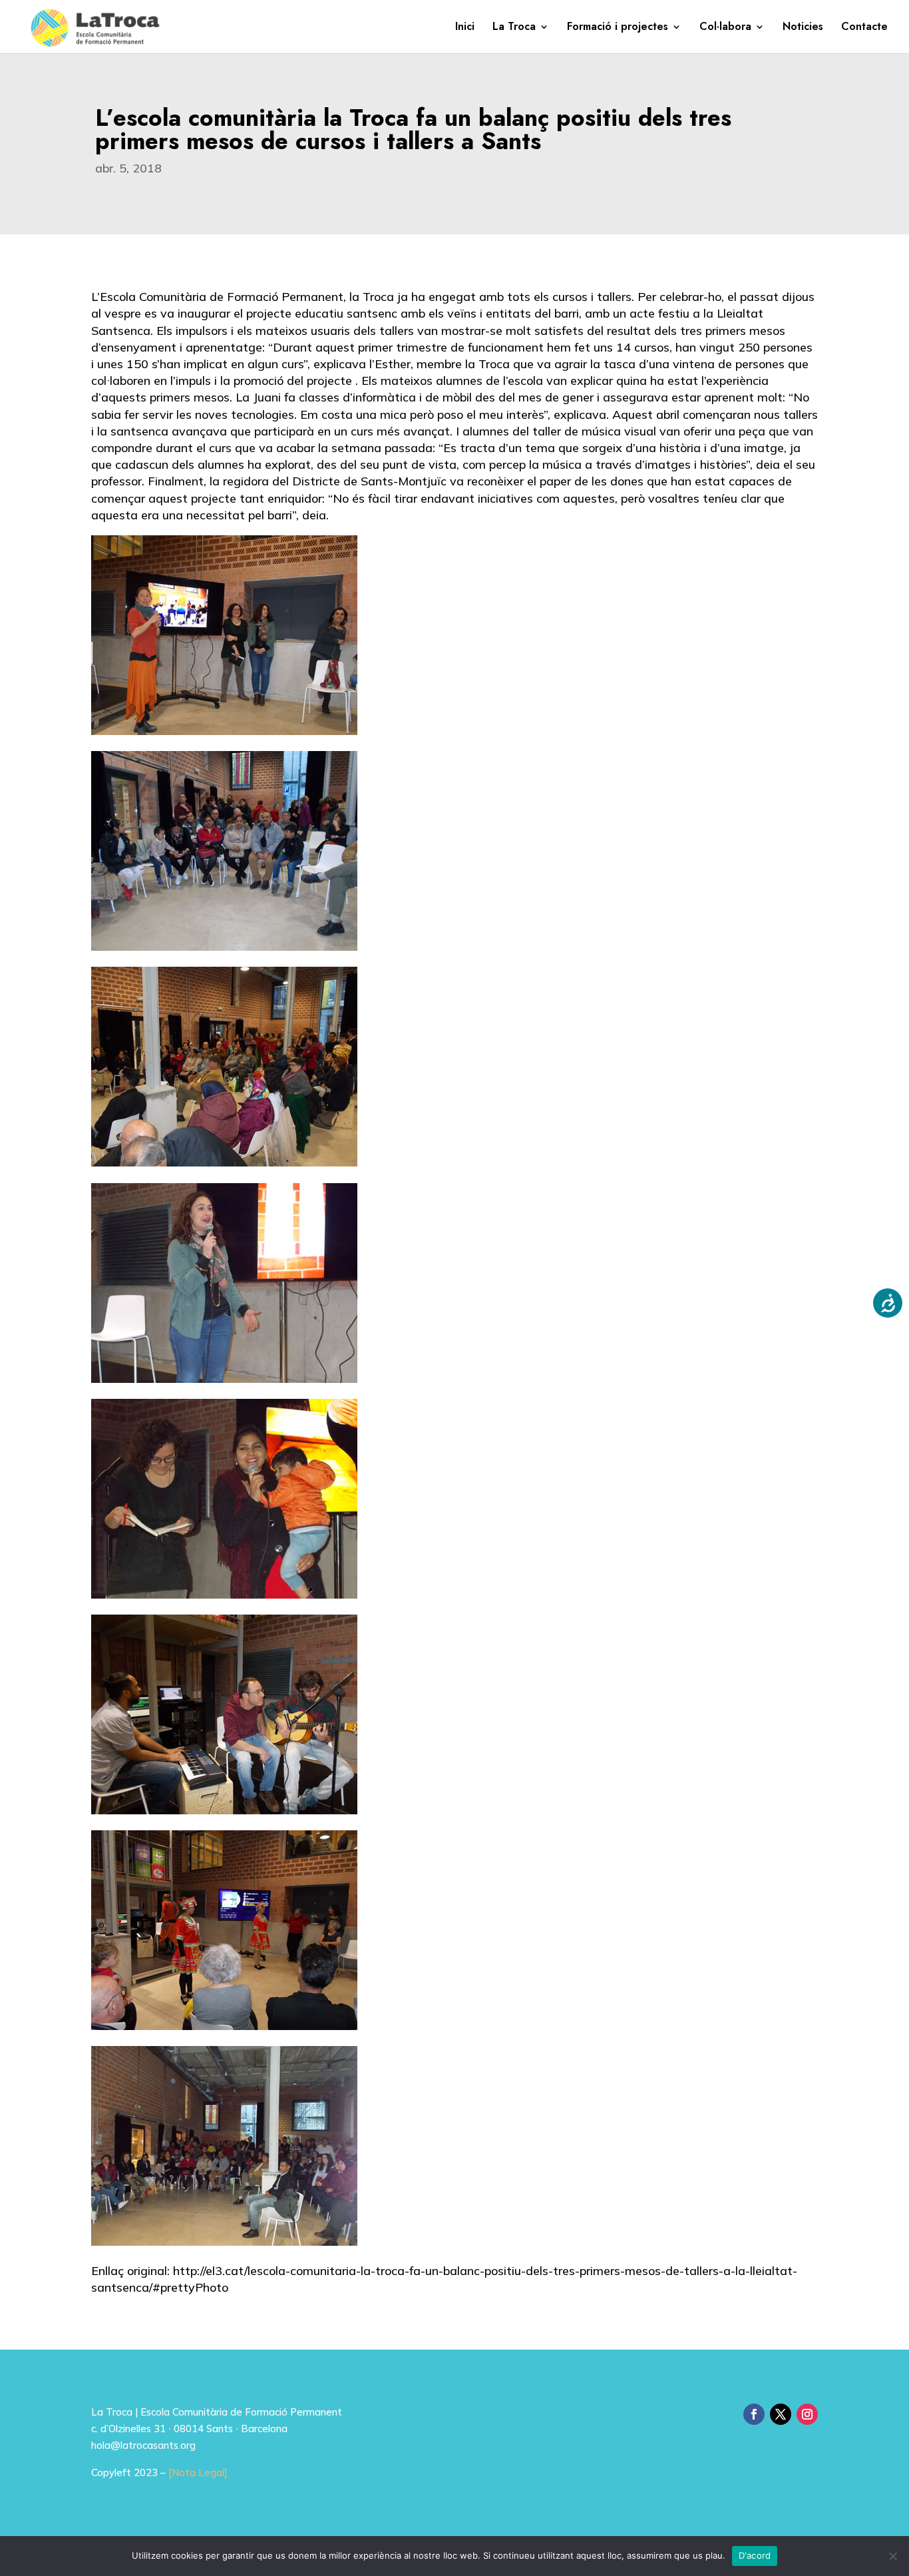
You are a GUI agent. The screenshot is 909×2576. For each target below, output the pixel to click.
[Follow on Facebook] (754, 2414)
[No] (892, 2556)
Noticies (803, 28)
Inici (465, 28)
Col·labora (725, 28)
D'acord (755, 2555)
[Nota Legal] (198, 2472)
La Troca (514, 28)
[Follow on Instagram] (807, 2414)
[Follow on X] (781, 2414)
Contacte (864, 28)
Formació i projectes (618, 28)
